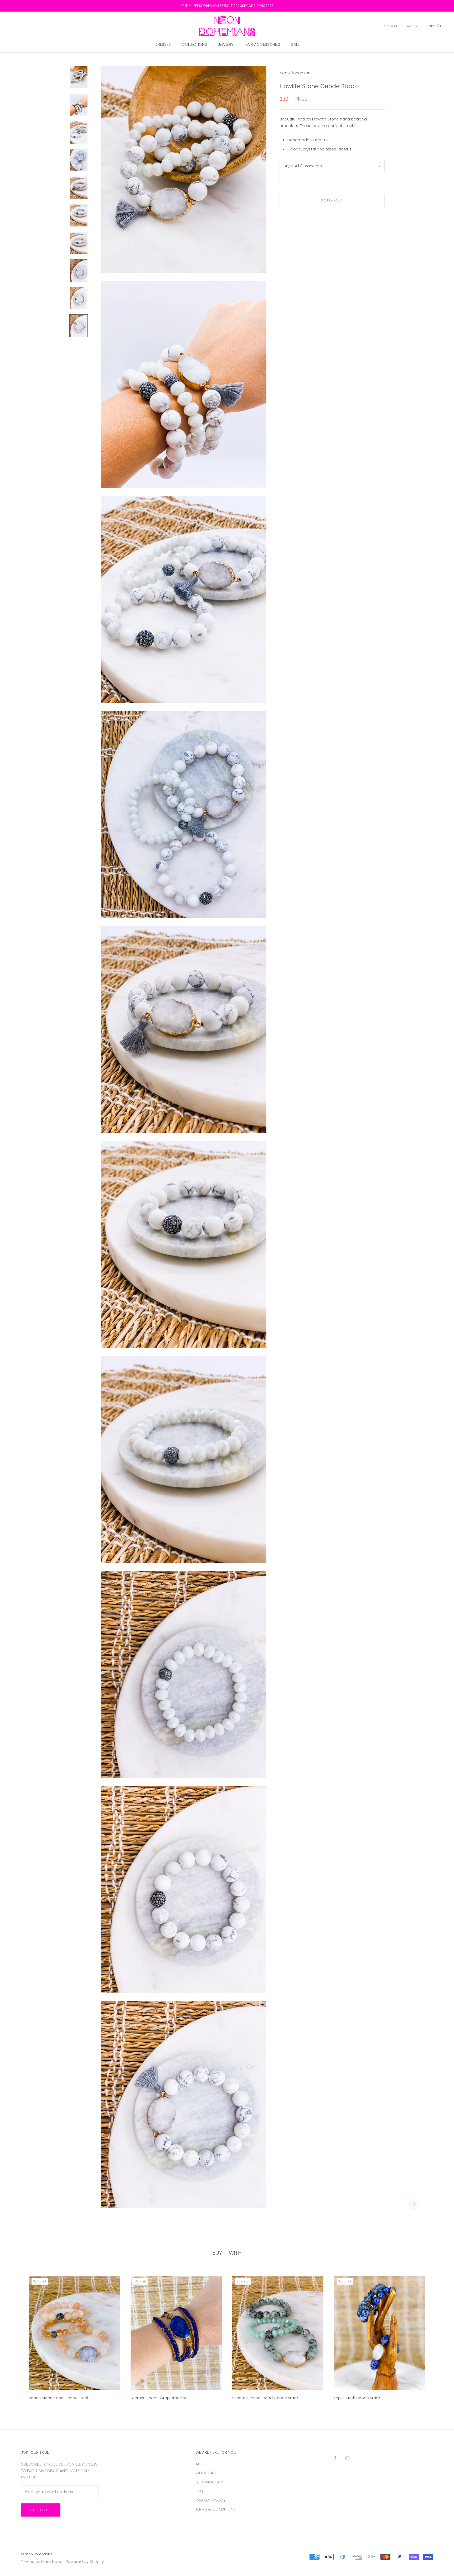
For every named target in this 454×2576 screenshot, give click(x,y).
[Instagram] (347, 2458)
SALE (295, 44)
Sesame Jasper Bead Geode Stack (265, 2398)
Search (411, 26)
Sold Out (332, 200)
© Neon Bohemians (37, 2554)
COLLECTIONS (194, 44)
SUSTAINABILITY (209, 2482)
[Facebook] (335, 2458)
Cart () (433, 26)
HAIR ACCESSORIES (262, 44)
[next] (438, 2336)
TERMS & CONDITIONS (216, 2509)
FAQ (199, 2491)
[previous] (16, 2336)
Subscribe (41, 2510)
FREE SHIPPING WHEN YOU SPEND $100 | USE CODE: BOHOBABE (227, 6)
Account (390, 26)
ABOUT (202, 2464)
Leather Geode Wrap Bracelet (158, 2398)
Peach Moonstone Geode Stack (59, 2398)
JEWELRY (226, 44)
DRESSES (163, 44)
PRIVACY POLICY (211, 2500)
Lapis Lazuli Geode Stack (357, 2398)
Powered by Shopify (85, 2561)
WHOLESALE (206, 2473)
